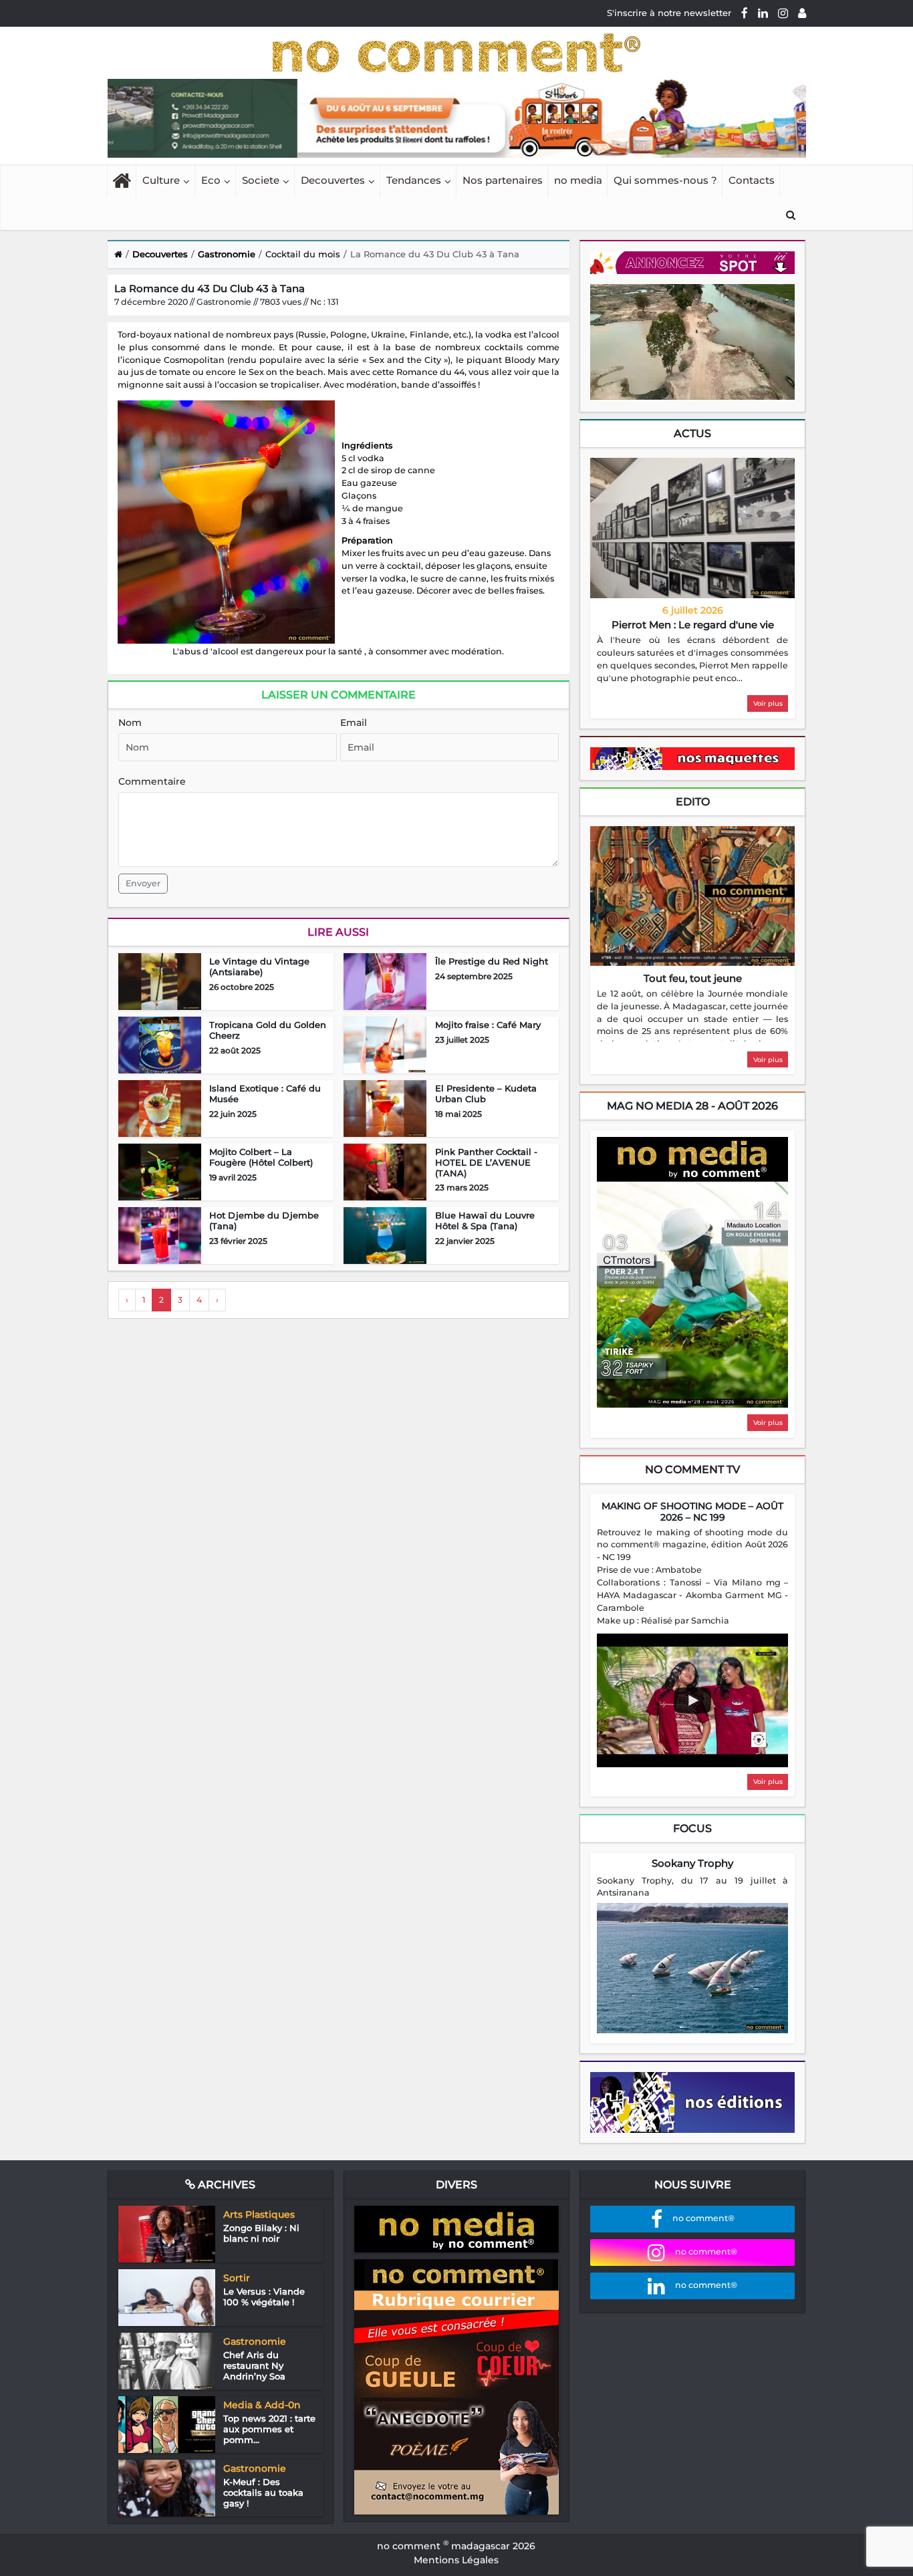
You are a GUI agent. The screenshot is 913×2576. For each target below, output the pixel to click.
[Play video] (692, 1700)
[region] (692, 660)
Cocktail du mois (303, 254)
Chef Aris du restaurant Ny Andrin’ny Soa (254, 2365)
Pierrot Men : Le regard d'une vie (693, 625)
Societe (261, 180)
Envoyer (143, 883)
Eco (211, 180)
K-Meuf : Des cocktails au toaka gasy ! (263, 2492)
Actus (692, 433)
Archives (225, 2185)
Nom (130, 723)
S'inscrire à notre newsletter (669, 13)
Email (354, 723)
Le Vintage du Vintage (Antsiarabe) (259, 967)
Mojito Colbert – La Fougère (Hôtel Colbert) (261, 1157)
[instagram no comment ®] (783, 13)
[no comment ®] (802, 13)
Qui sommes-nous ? (665, 180)
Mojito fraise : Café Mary (488, 1025)
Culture (161, 180)
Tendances (414, 180)
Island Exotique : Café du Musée (265, 1093)
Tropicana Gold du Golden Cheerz (268, 1030)
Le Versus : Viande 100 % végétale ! (264, 2297)
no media (578, 180)
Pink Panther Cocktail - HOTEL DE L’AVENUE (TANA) (486, 1162)
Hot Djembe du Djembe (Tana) (264, 1220)
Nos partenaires (503, 180)
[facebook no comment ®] (745, 13)
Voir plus (768, 703)
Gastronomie (227, 254)
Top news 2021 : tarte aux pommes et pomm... (269, 2429)
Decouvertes (333, 180)
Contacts (752, 180)
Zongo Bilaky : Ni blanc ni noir (261, 2233)
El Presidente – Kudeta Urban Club (486, 1093)
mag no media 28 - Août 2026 (692, 1106)
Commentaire (152, 781)
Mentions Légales (456, 2560)
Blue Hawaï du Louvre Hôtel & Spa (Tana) (485, 1220)
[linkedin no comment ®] (763, 13)
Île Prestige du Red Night (492, 961)
